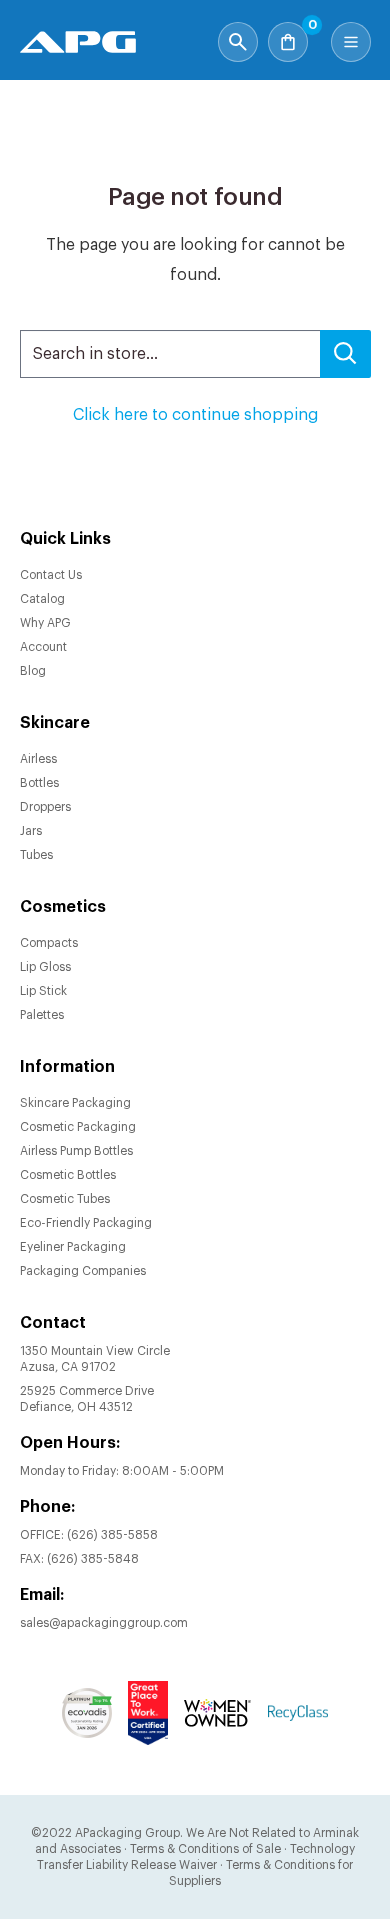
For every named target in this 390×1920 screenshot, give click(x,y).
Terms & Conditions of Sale (205, 1849)
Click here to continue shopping (195, 415)
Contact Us (51, 575)
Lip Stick (43, 991)
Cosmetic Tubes (65, 1199)
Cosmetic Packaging (78, 1127)
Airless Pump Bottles (76, 1151)
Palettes (42, 1015)
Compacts (49, 943)
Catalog (42, 599)
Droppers (45, 807)
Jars (31, 831)
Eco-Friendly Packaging (86, 1223)
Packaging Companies (83, 1271)
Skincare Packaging (75, 1103)
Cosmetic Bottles (68, 1175)
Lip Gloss (45, 967)
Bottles (39, 783)
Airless (38, 759)
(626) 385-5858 (112, 1535)
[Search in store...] (345, 354)
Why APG (45, 623)
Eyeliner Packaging (73, 1247)
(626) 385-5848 (93, 1559)
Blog (33, 671)
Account (43, 647)
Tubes (36, 855)
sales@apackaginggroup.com (104, 1623)
